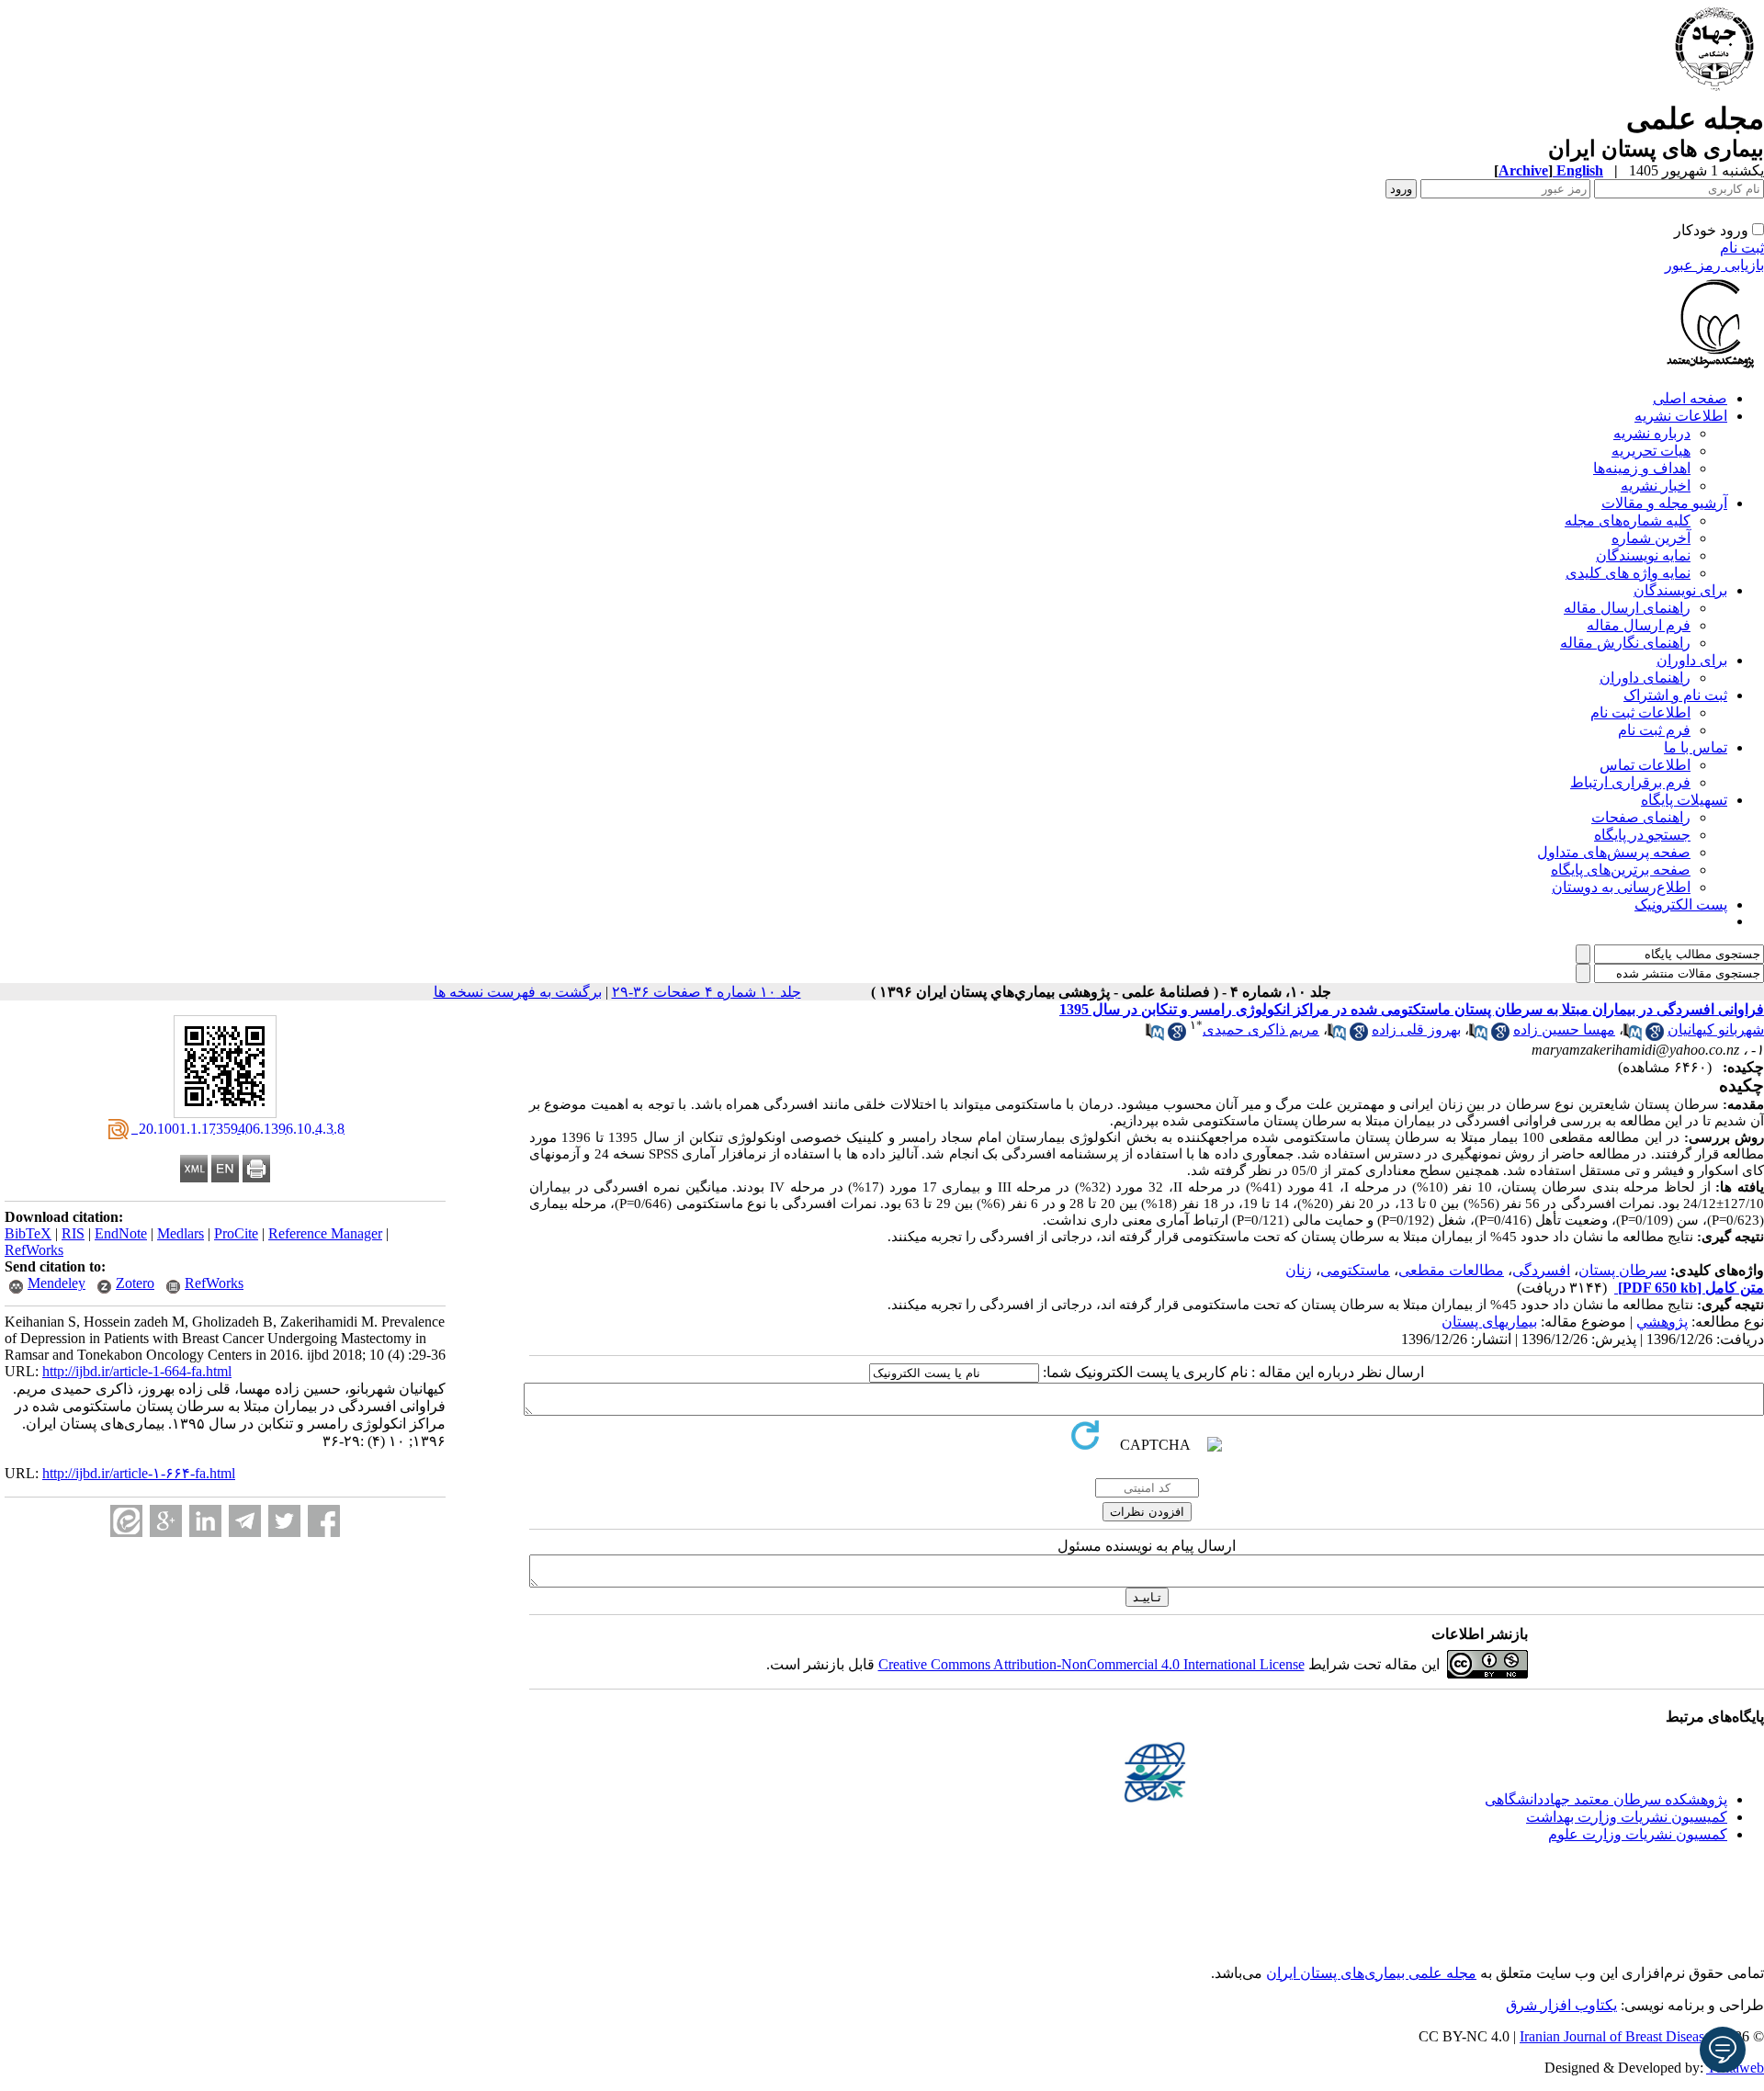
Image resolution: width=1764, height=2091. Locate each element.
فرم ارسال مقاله (1639, 625)
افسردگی (1541, 1270)
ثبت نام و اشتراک (1675, 695)
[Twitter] (284, 1521)
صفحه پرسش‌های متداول (1614, 852)
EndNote (121, 1233)
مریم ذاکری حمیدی (1261, 1029)
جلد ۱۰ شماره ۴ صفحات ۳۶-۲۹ (707, 992)
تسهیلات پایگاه (1684, 800)
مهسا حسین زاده (1564, 1029)
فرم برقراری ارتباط (1630, 782)
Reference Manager (325, 1233)
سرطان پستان (1623, 1270)
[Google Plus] (166, 1521)
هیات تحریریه (1651, 451)
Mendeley (57, 1283)
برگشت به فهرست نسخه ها (518, 992)
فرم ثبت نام (1654, 730)
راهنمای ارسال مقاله (1627, 608)
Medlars (181, 1233)
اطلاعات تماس (1645, 765)
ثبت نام (1742, 248)
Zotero (135, 1283)
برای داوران (1692, 660)
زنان (1299, 1270)
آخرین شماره (1651, 538)
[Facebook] (324, 1521)
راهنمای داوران (1645, 678)
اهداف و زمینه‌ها (1642, 468)
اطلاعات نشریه (1681, 416)
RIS (73, 1233)
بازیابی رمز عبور (1714, 265)
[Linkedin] (205, 1521)
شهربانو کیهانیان (1716, 1029)
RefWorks (34, 1250)
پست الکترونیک (1681, 904)
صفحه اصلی (1690, 398)
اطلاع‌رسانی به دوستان (1621, 887)
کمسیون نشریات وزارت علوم (1638, 1834)
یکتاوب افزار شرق (1561, 2005)
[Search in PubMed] (1633, 1036)
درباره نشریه (1652, 433)
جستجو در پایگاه (1642, 835)
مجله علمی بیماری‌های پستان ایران (1371, 1973)
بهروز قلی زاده (1416, 1029)
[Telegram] (245, 1521)
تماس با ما (1696, 747)
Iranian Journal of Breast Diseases (1618, 2036)
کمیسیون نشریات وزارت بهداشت (1627, 1817)
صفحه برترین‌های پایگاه (1621, 870)
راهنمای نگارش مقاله (1625, 643)
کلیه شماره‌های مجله (1628, 520)
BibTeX (28, 1233)
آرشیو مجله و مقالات (1664, 503)
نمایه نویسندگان (1643, 555)
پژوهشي (1662, 1322)
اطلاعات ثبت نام (1640, 712)
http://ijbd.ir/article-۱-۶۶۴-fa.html (139, 1473)
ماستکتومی (1355, 1270)
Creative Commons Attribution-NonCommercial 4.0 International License (1091, 1664)
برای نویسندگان (1680, 590)
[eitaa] (126, 1521)
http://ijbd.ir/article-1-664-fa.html (137, 1371)
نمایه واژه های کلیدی (1628, 573)
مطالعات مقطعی (1451, 1270)
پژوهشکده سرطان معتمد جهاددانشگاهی (1606, 1799)
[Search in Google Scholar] (1655, 1036)
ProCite (236, 1233)
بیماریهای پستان (1489, 1322)
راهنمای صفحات (1641, 817)
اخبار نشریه (1656, 486)
